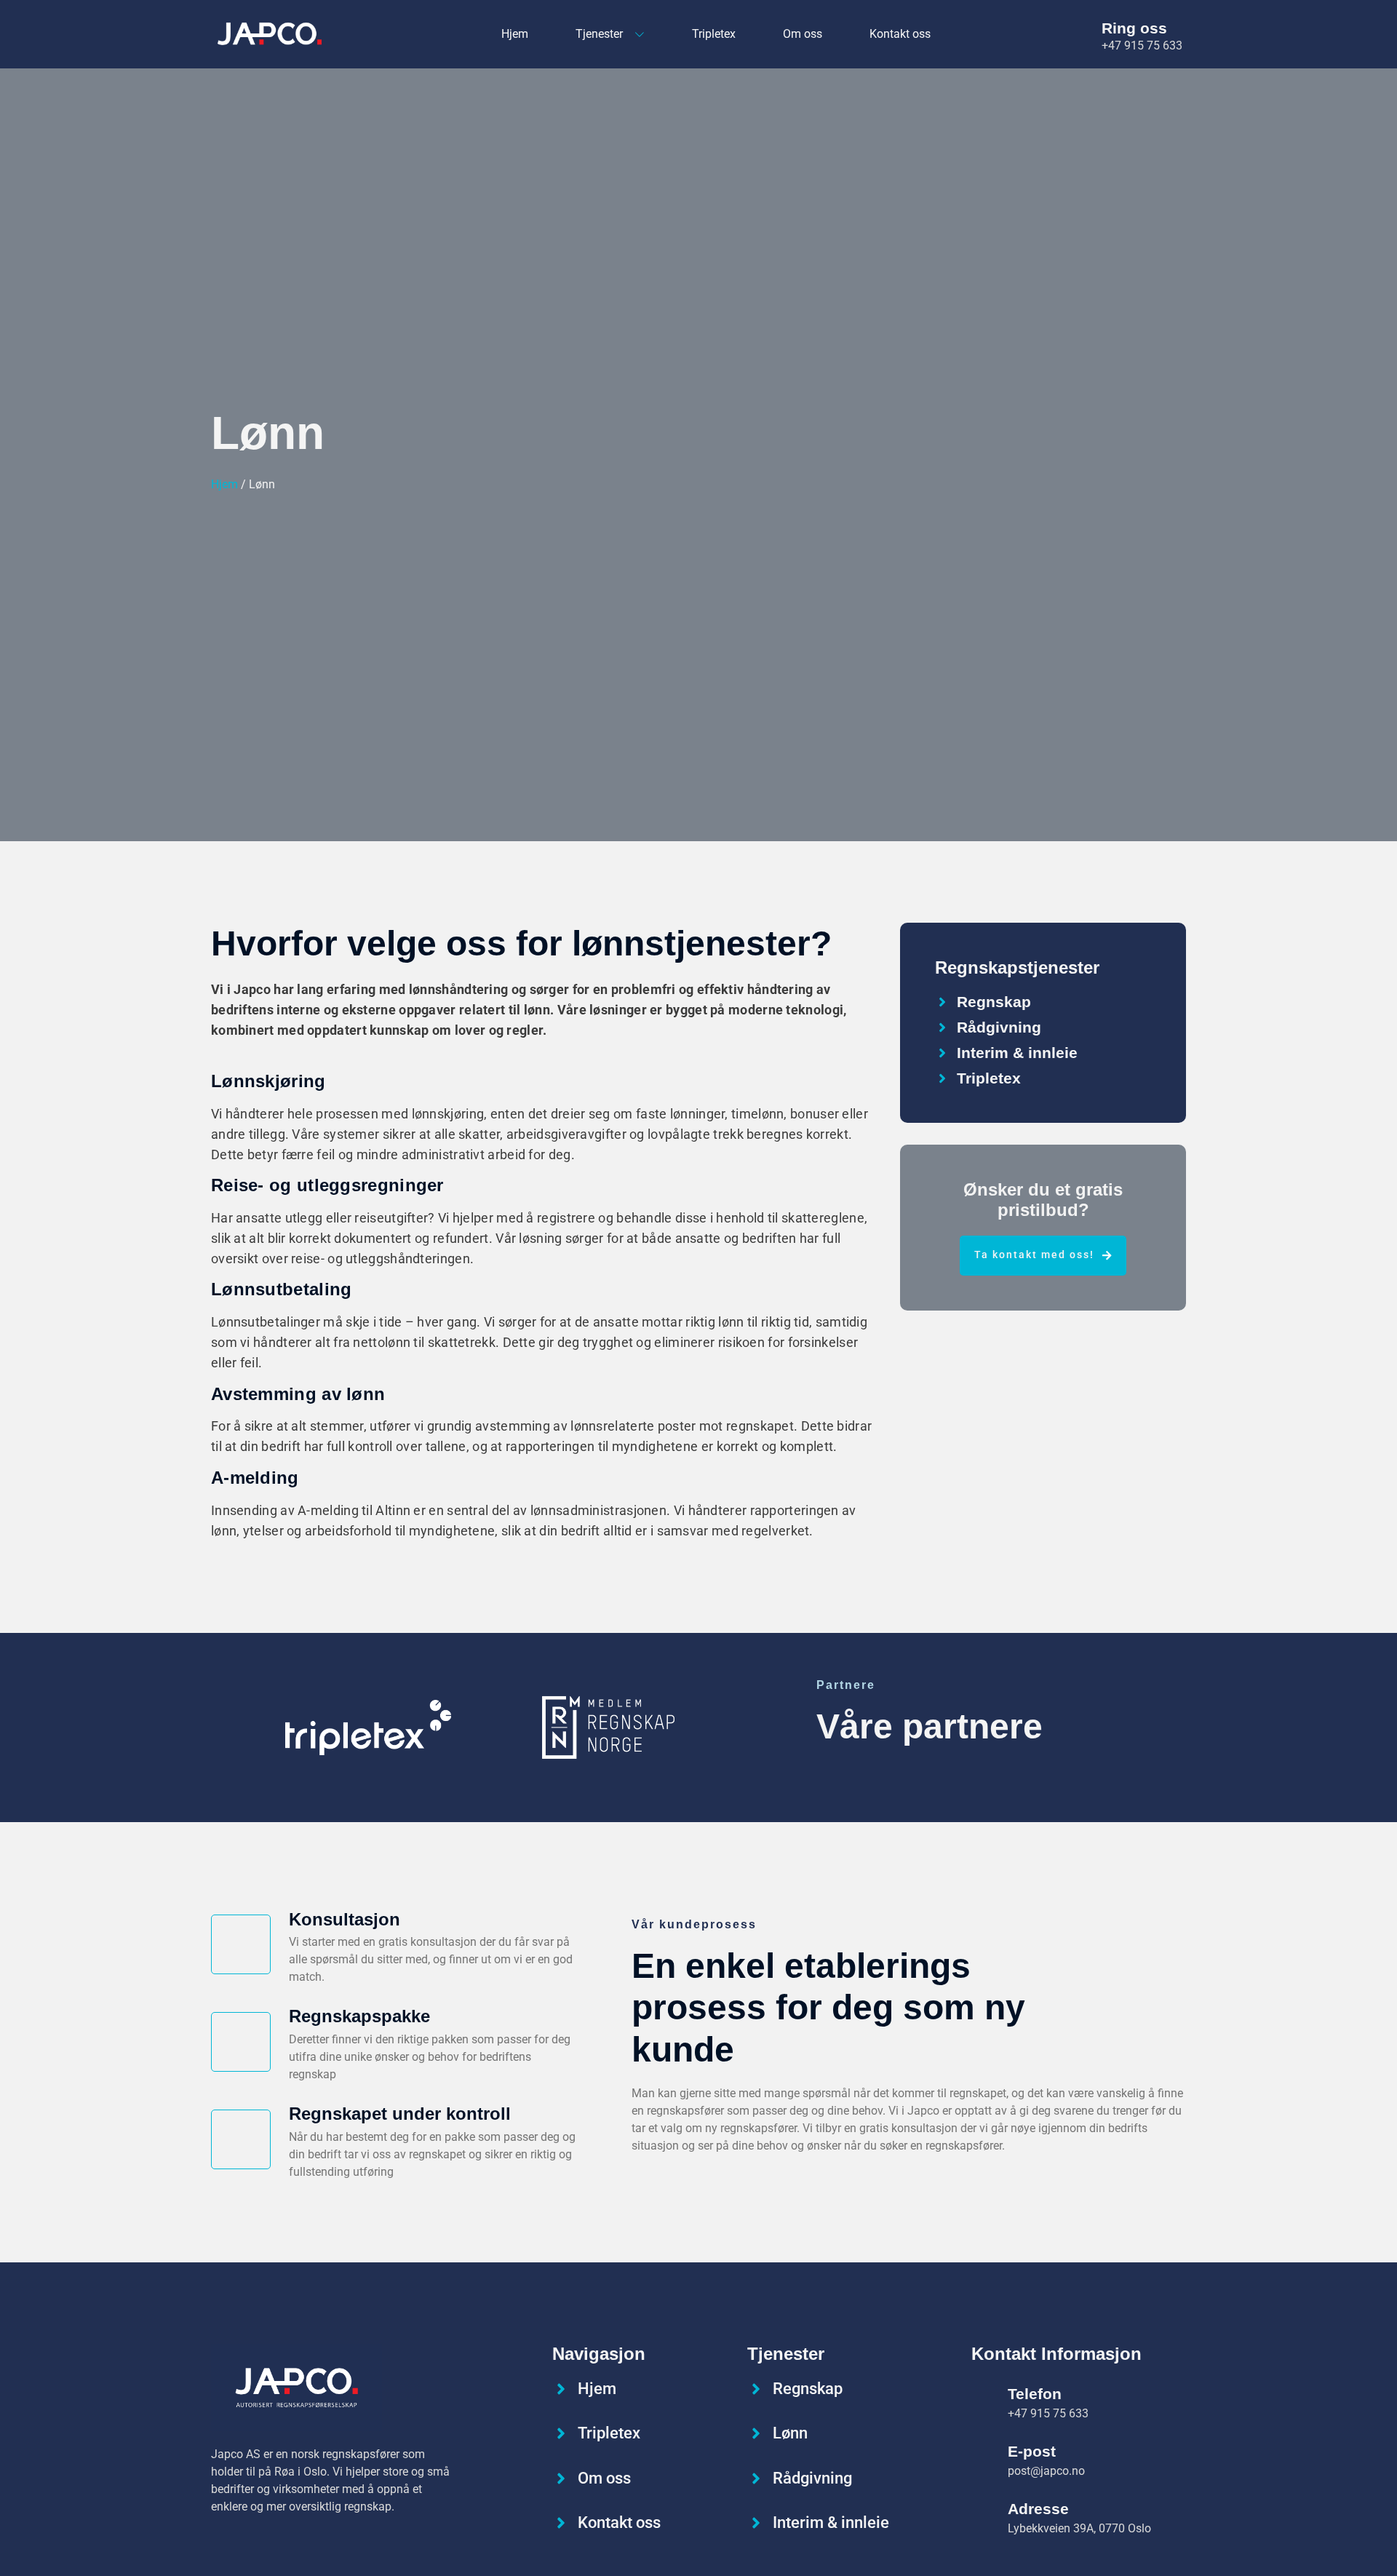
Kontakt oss (900, 34)
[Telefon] (984, 2401)
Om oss (803, 34)
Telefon (1035, 2394)
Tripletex (714, 34)
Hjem (515, 34)
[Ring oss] (1082, 34)
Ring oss (1134, 28)
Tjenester (599, 34)
